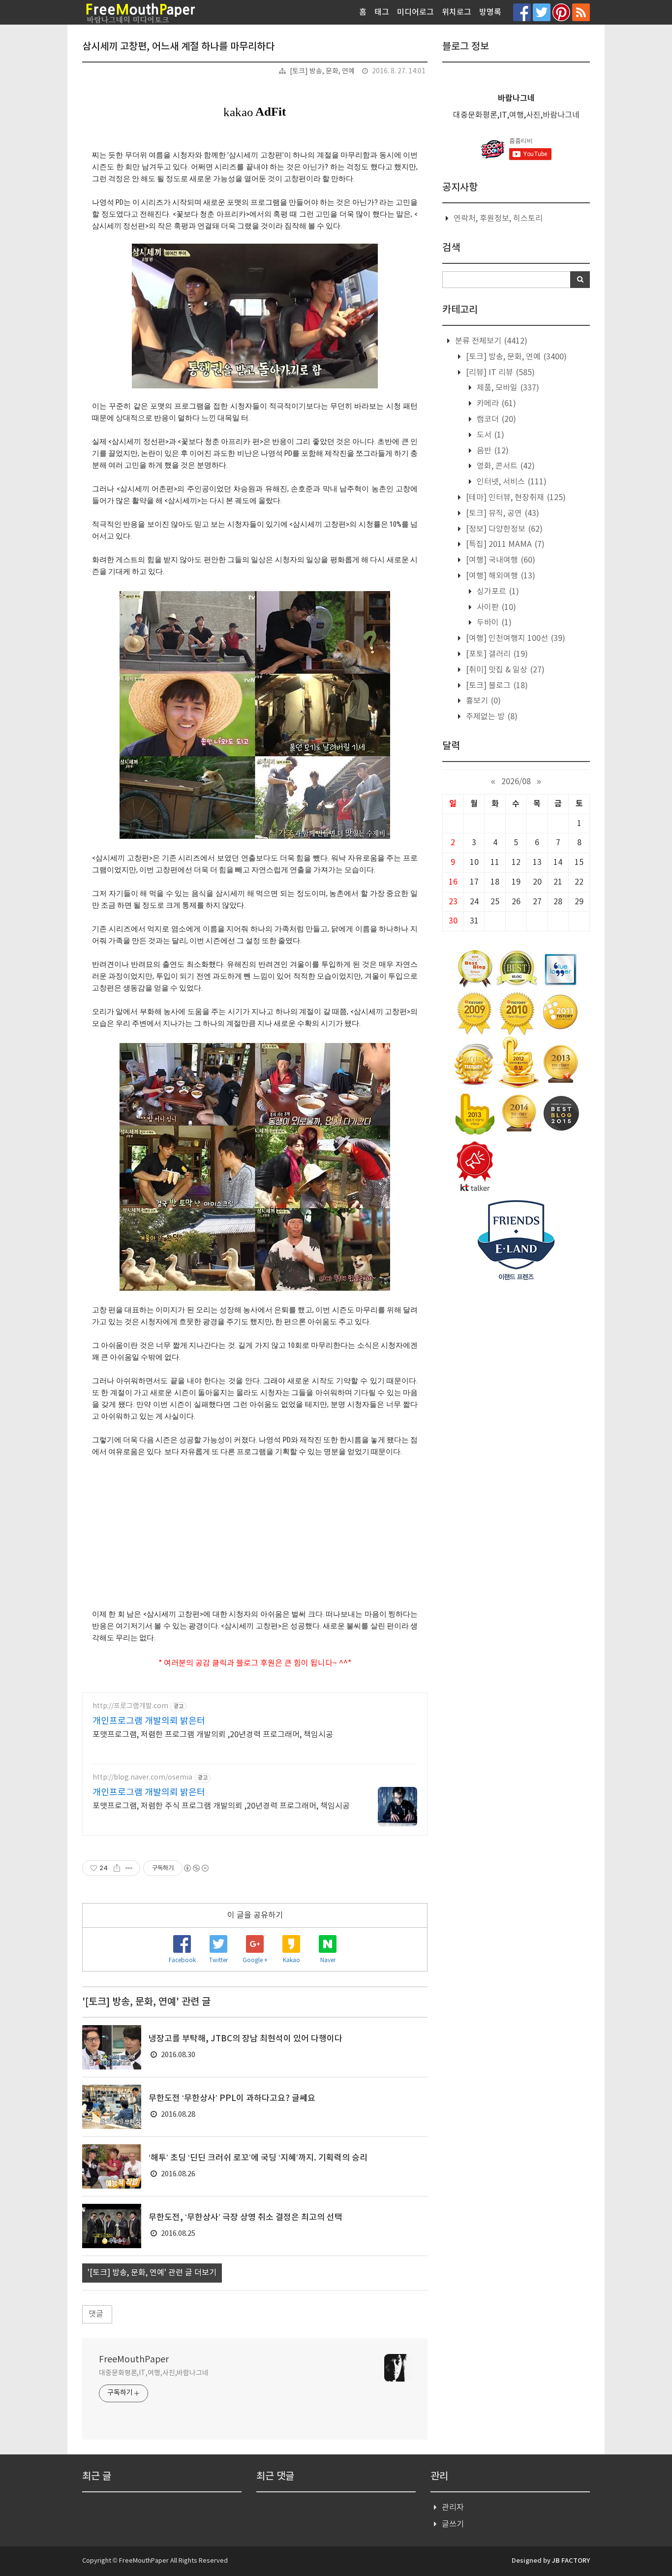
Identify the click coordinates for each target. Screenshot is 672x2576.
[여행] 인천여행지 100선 (515, 638)
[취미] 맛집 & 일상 (504, 670)
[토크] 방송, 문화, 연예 (322, 71)
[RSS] (581, 12)
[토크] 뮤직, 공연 (502, 513)
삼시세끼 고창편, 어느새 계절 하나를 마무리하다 (178, 47)
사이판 (495, 607)
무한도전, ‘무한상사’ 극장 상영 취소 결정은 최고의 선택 (245, 2218)
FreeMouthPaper (134, 2360)
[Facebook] (522, 12)
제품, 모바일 (507, 388)
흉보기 (482, 701)
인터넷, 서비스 (511, 482)
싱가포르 (497, 592)
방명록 (490, 12)
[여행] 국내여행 (500, 560)
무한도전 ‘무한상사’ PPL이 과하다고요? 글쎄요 (232, 2099)
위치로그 (457, 12)
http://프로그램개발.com (130, 1706)
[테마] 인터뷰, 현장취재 (515, 498)
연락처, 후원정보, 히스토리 (498, 219)
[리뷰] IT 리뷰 (499, 373)
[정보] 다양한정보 (503, 529)
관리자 (453, 2508)
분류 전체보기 (490, 341)
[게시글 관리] (129, 1868)
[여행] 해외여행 (500, 576)
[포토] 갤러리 (496, 654)
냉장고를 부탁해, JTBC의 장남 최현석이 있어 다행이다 (245, 2039)
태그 (382, 12)
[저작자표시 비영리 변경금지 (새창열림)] (196, 1868)
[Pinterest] (561, 12)
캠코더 (495, 419)
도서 (489, 435)
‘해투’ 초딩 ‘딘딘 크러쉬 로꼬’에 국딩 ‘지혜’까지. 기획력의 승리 (258, 2158)
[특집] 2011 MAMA (504, 544)
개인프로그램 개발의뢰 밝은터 (149, 1721)
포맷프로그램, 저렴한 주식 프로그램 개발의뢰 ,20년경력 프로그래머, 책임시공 (221, 1806)
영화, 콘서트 (505, 466)
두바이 (493, 623)
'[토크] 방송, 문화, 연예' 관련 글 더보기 (152, 2273)
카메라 (495, 404)
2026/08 (516, 782)
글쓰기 (453, 2524)
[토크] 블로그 (496, 686)
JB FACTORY (571, 2561)
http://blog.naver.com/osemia (142, 1778)
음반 (492, 451)
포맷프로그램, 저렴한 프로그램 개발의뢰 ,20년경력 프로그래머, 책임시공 (213, 1735)
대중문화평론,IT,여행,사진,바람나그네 (154, 2373)
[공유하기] (117, 1868)
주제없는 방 (491, 717)
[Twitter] (542, 12)
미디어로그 (415, 12)
